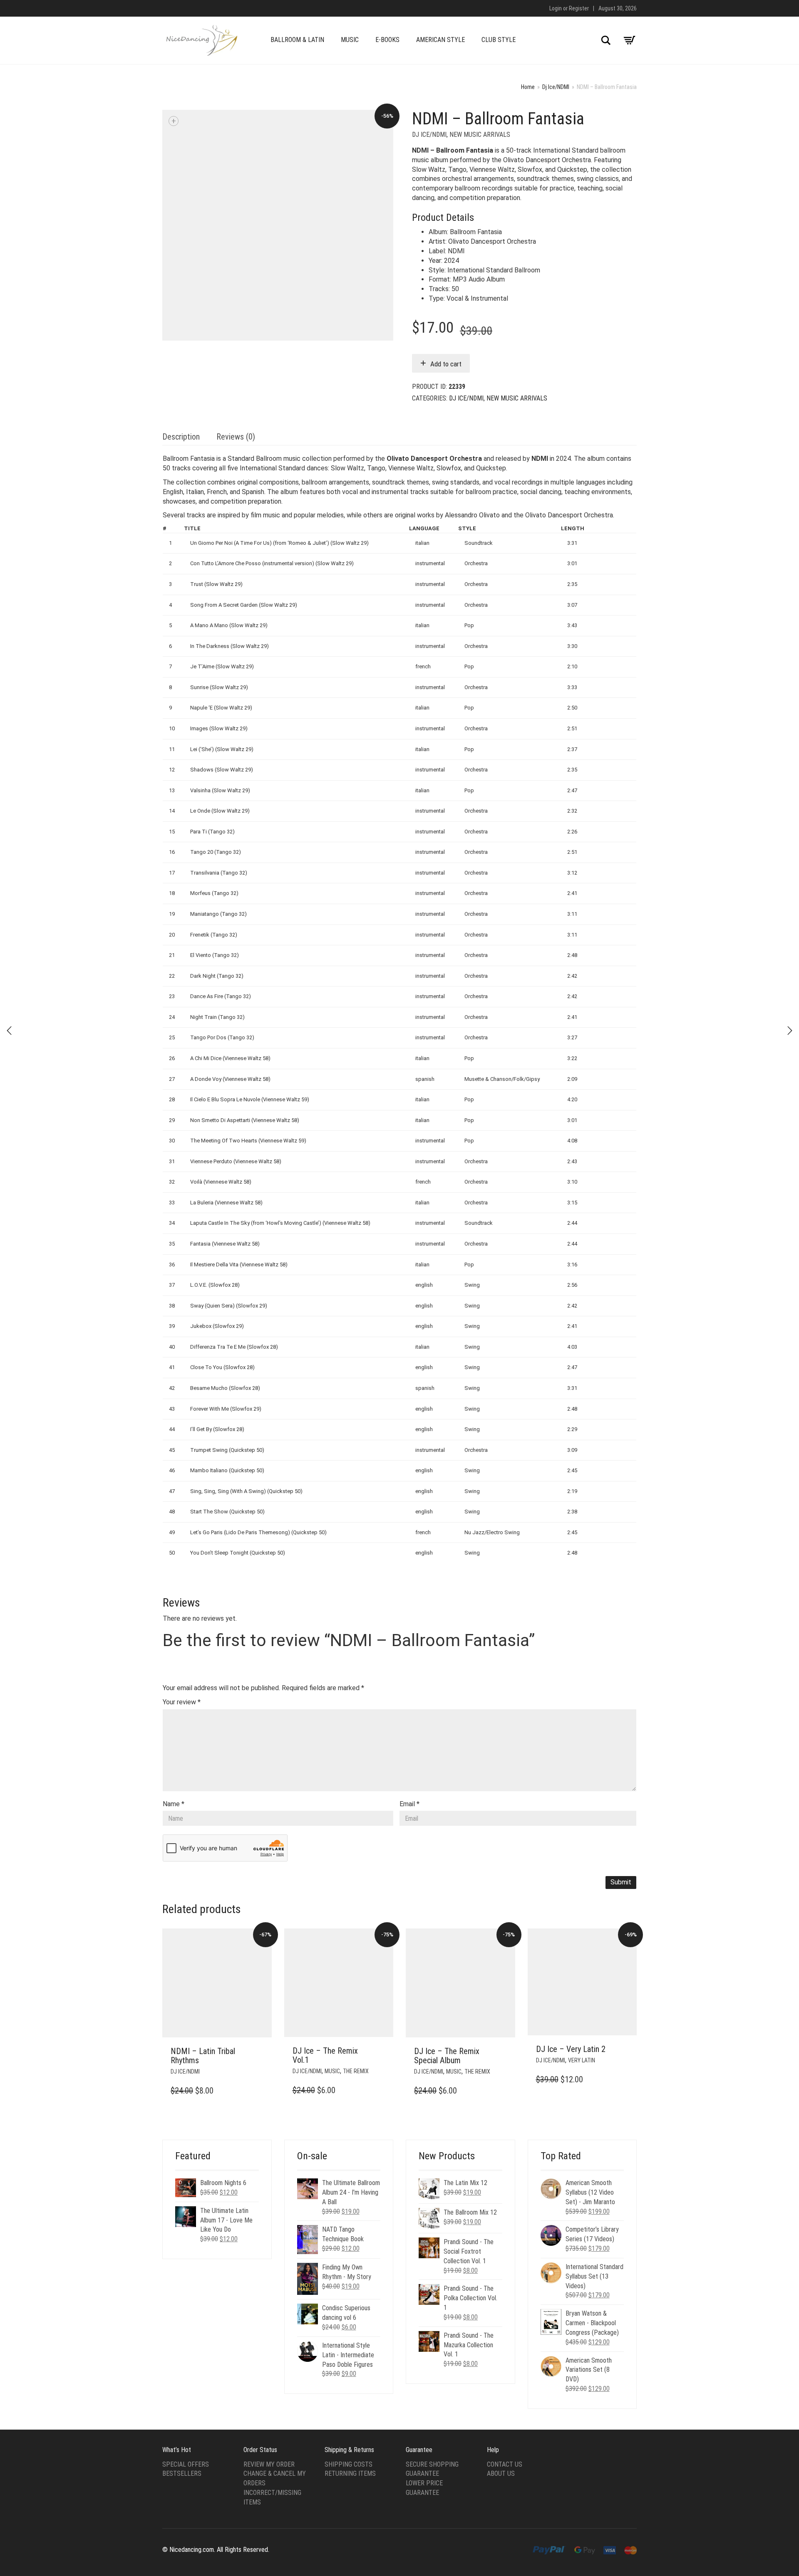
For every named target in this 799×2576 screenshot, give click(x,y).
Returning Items (350, 2473)
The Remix (356, 2071)
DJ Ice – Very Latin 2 (571, 2049)
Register (579, 8)
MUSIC (350, 40)
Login (556, 8)
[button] (263, 2052)
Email (409, 1804)
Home (528, 87)
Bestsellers (182, 2473)
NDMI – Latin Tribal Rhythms (203, 2056)
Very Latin (582, 2060)
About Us (501, 2473)
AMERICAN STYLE (440, 40)
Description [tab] (181, 437)
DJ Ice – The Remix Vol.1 (325, 2055)
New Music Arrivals (480, 135)
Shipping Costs (349, 2464)
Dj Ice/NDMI (556, 87)
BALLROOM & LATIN (297, 40)
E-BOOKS (387, 40)
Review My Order (269, 2464)
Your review (182, 1702)
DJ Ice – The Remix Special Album (447, 2056)
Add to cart (446, 364)
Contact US (505, 2464)
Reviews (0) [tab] (236, 437)
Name (174, 1804)
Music (332, 2071)
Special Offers (186, 2464)
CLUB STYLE (499, 40)
